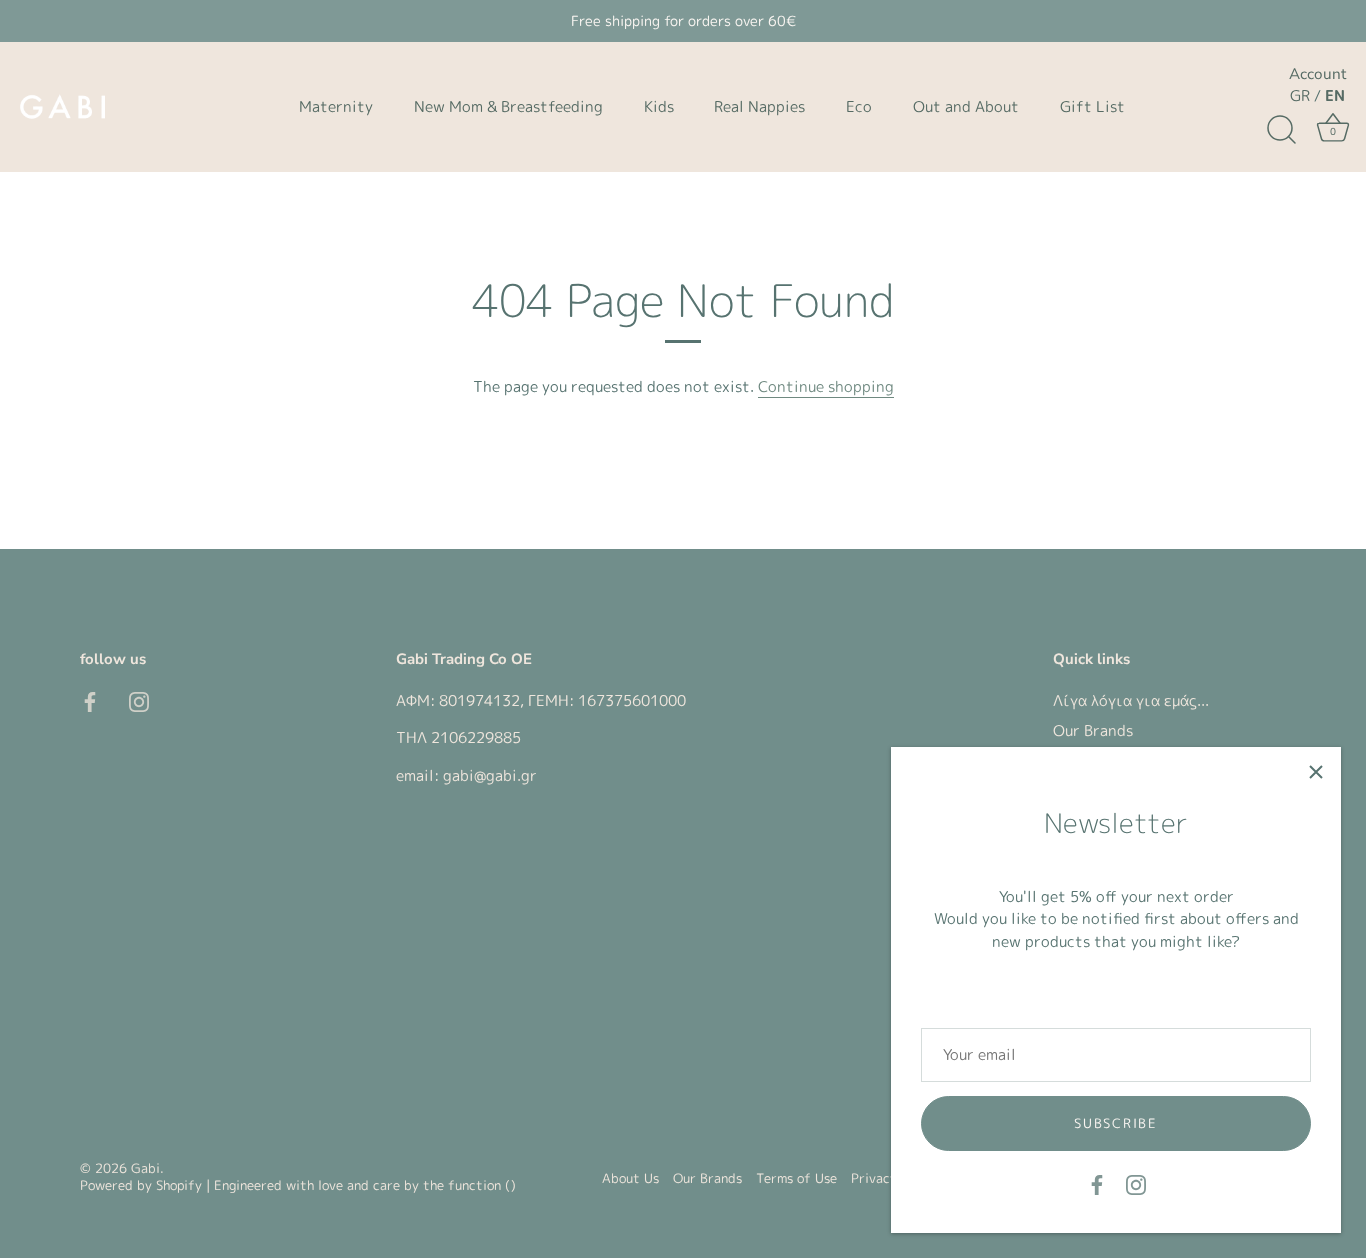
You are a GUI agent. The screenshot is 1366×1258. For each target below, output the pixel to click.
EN (1335, 95)
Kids (659, 106)
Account (1317, 74)
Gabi (145, 1168)
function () (482, 1185)
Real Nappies (759, 106)
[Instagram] (1136, 1183)
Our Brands (1093, 730)
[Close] (1316, 772)
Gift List (1092, 106)
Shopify (179, 1185)
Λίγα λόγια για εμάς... (1131, 700)
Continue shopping (826, 386)
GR (1300, 95)
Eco (859, 106)
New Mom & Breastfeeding (508, 106)
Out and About (966, 106)
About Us (630, 1178)
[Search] (1281, 130)
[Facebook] (1097, 1183)
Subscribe (1115, 1123)
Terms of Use (796, 1178)
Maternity (336, 106)
